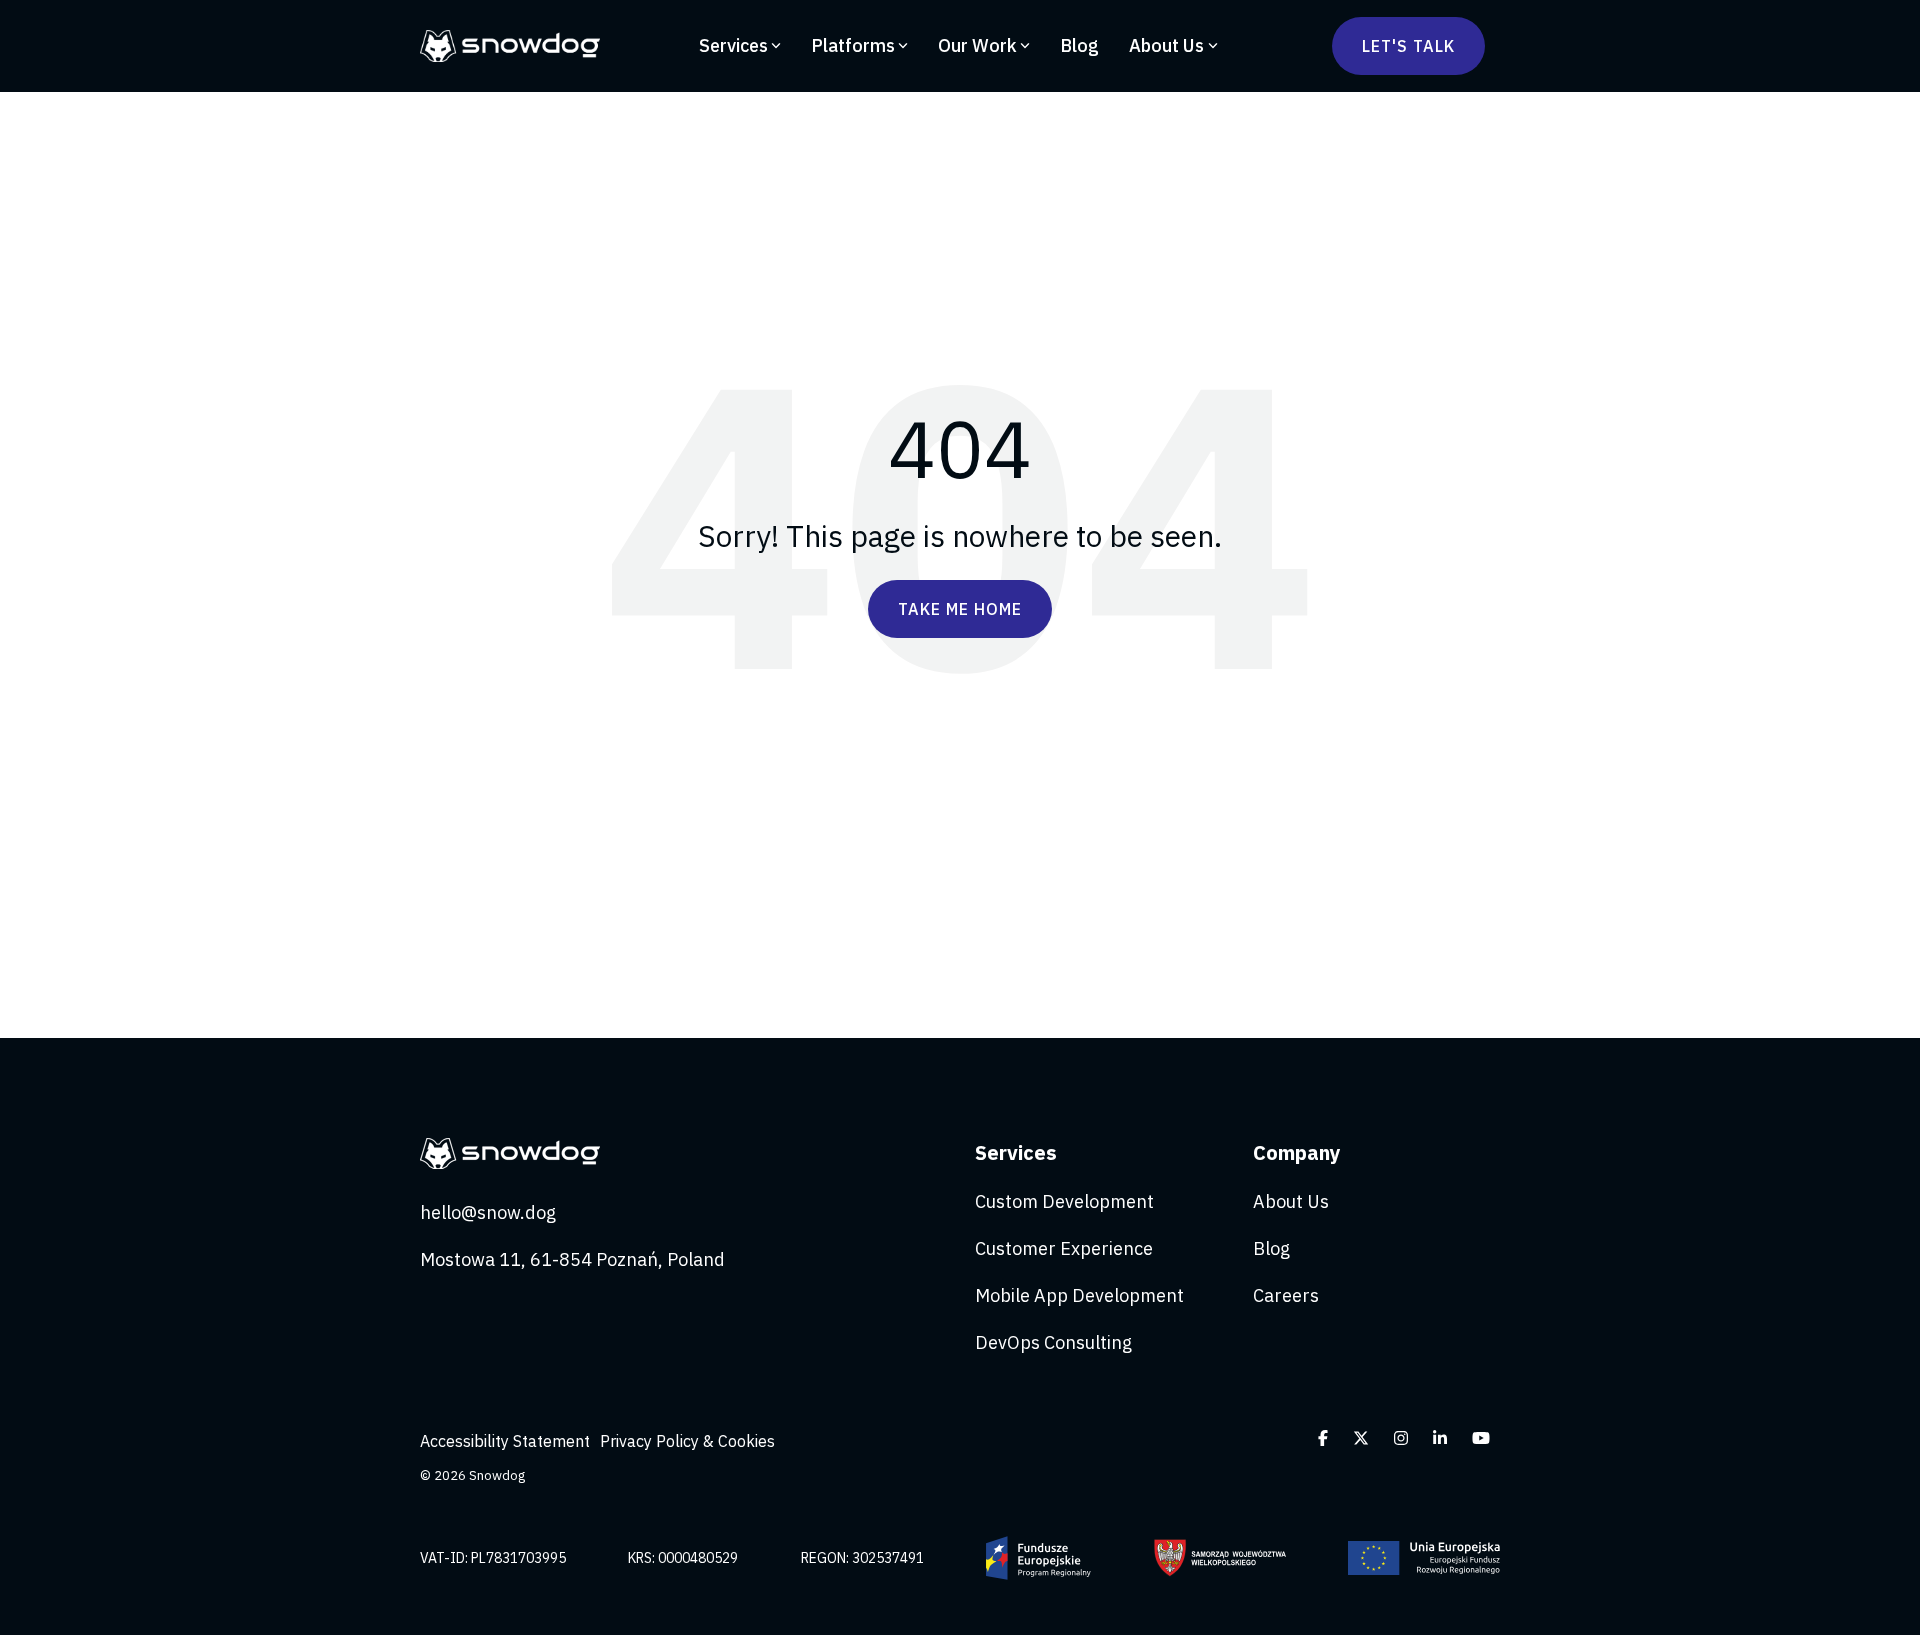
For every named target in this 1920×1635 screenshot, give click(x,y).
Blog (1079, 45)
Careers (1286, 1295)
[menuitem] (510, 1441)
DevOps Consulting (1053, 1342)
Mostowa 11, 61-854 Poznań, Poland (572, 1259)
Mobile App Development (1079, 1295)
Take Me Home (960, 609)
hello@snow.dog (488, 1212)
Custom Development (1064, 1201)
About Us (1166, 45)
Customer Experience (1064, 1248)
